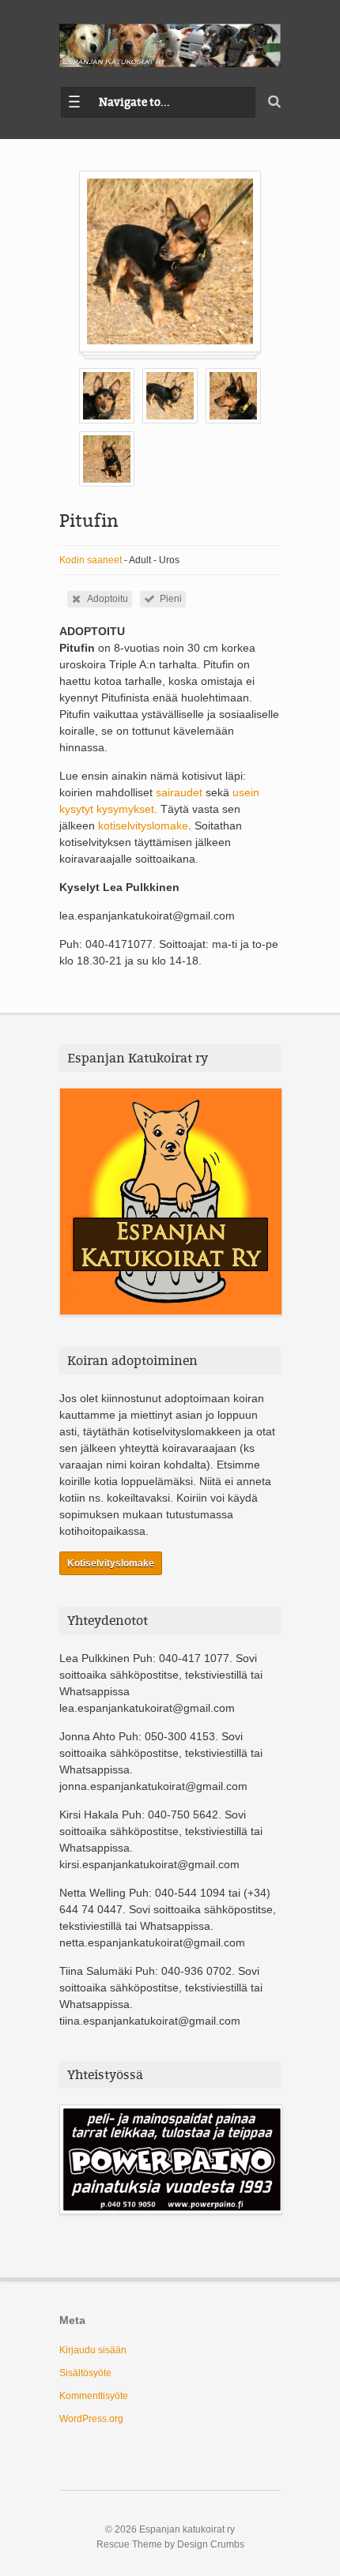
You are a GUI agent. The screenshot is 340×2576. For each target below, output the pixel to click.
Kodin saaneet (91, 560)
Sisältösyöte (85, 2373)
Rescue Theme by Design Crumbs (170, 2544)
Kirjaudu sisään (93, 2350)
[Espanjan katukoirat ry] (170, 45)
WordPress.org (91, 2419)
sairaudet (181, 792)
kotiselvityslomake (143, 825)
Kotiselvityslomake (111, 1563)
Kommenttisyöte (94, 2396)
